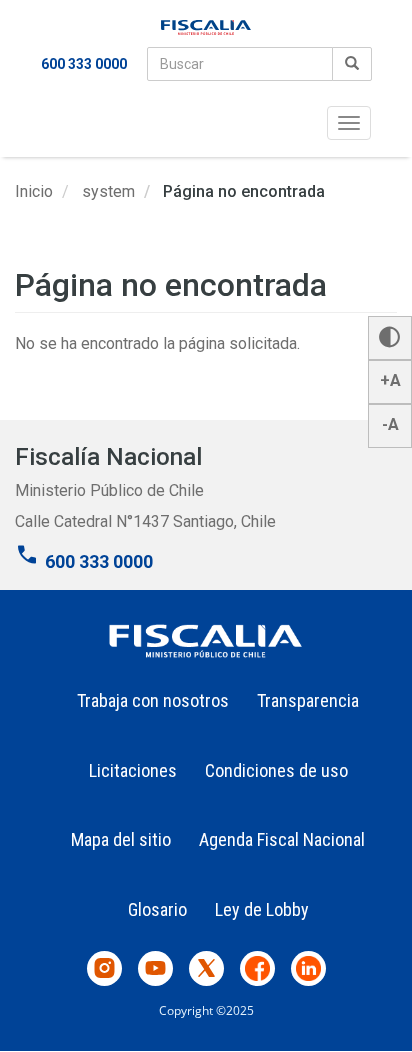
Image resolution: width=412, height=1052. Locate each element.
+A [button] (390, 380)
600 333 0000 (84, 64)
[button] (390, 338)
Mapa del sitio (121, 839)
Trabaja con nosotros (153, 700)
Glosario (157, 909)
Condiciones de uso (276, 770)
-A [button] (390, 424)
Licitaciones (133, 770)
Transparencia (308, 700)
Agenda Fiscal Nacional (282, 839)
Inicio (34, 191)
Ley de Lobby (262, 909)
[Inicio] (206, 27)
